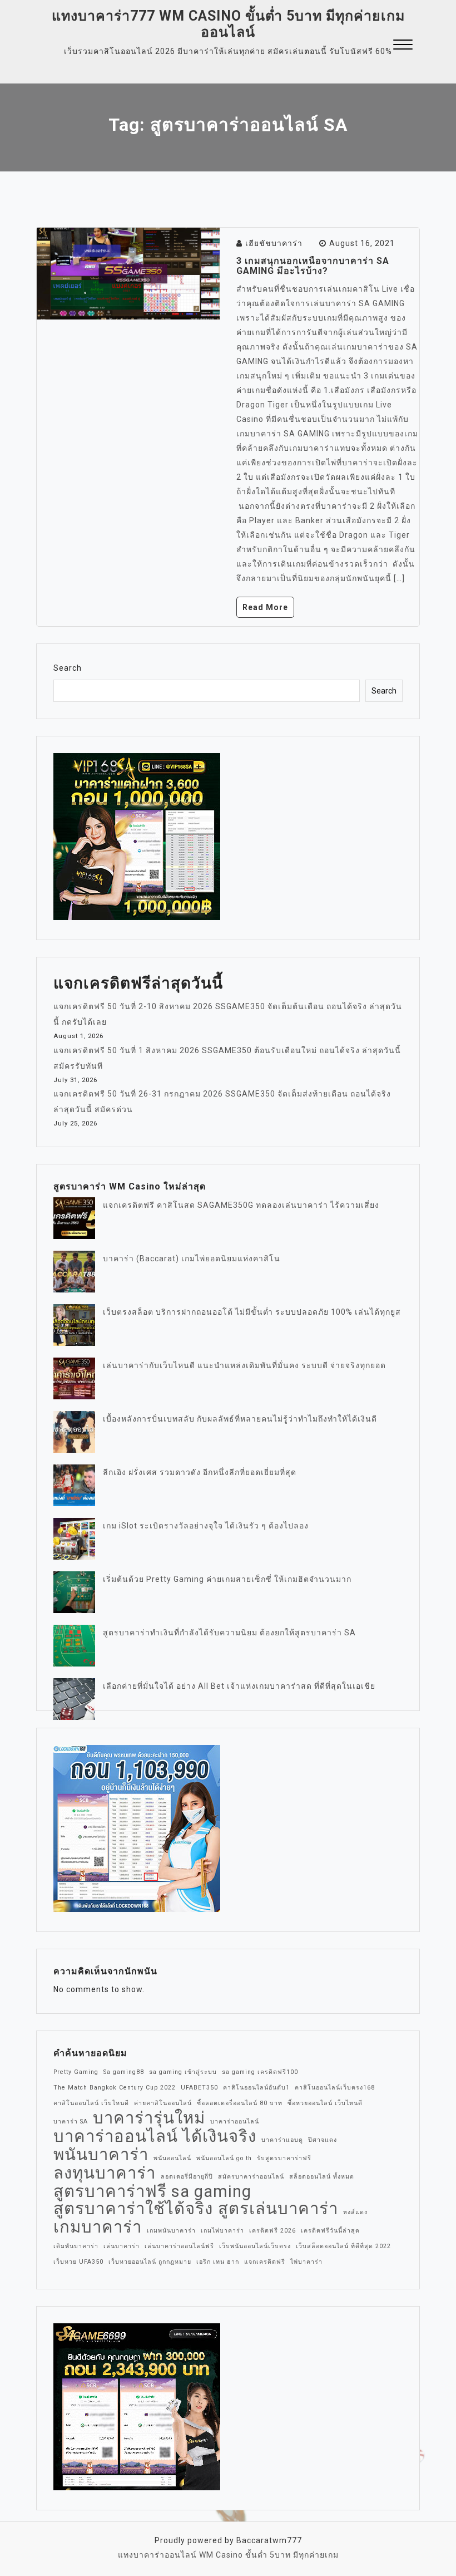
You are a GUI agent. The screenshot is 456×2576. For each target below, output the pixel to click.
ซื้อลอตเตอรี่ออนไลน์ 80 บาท (240, 2103)
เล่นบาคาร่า (122, 2246)
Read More (265, 607)
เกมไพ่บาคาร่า (222, 2231)
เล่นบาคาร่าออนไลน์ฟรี (179, 2246)
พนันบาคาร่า (101, 2155)
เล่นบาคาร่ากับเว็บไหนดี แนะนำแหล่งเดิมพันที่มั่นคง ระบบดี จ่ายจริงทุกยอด (244, 1365)
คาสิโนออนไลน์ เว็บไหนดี (91, 2103)
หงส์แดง (355, 2212)
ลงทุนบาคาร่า (105, 2173)
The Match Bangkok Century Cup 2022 (115, 2088)
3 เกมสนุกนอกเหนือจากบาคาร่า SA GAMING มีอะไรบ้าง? (313, 266)
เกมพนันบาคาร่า (171, 2231)
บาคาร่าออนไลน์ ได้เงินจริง (155, 2136)
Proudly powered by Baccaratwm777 (228, 2540)
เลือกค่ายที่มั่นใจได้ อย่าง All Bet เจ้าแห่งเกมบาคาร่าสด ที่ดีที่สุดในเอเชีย (239, 1686)
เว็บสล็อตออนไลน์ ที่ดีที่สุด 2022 (343, 2246)
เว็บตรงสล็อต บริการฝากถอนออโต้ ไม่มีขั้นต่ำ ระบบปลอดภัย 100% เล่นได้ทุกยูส (252, 1312)
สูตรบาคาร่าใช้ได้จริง (133, 2209)
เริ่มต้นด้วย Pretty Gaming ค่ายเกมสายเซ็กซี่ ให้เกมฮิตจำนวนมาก (227, 1579)
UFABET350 (199, 2088)
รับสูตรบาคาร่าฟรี (284, 2158)
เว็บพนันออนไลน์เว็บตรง (255, 2246)
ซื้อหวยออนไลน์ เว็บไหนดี (325, 2103)
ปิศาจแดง (323, 2140)
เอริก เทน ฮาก (218, 2262)
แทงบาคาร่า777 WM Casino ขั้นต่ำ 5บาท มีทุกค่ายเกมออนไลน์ (228, 24)
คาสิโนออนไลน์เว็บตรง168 (335, 2088)
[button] (403, 46)
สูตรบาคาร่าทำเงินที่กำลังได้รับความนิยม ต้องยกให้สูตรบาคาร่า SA (229, 1633)
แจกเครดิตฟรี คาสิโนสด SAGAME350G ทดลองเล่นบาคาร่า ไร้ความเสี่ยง (241, 1205)
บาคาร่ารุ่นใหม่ (149, 2118)
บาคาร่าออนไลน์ (235, 2122)
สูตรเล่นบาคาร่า (278, 2209)
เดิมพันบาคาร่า (76, 2246)
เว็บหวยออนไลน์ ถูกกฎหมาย (150, 2262)
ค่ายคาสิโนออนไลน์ (163, 2103)
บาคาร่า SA (71, 2122)
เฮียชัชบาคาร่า (274, 243)
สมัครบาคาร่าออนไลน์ (251, 2177)
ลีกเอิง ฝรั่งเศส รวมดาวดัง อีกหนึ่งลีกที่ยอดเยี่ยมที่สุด (200, 1472)
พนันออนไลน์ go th (224, 2158)
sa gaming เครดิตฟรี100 (260, 2072)
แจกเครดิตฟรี (265, 2262)
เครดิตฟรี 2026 (272, 2231)
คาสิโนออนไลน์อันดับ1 (256, 2088)
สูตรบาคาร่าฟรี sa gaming (152, 2191)
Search (68, 668)
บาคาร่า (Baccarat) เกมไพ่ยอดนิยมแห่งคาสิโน (192, 1258)
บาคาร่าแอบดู (282, 2140)
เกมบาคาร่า (98, 2227)
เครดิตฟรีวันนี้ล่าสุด (330, 2231)
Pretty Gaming (76, 2072)
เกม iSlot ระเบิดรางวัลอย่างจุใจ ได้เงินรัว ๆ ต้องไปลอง (206, 1526)
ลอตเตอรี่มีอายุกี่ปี (187, 2177)
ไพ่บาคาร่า (306, 2262)
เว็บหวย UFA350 (78, 2262)
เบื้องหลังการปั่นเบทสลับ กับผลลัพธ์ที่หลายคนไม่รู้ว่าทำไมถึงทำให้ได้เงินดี (240, 1419)
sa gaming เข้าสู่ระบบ (183, 2072)
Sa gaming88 (124, 2072)
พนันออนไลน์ (172, 2158)
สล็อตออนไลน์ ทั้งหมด (322, 2177)
